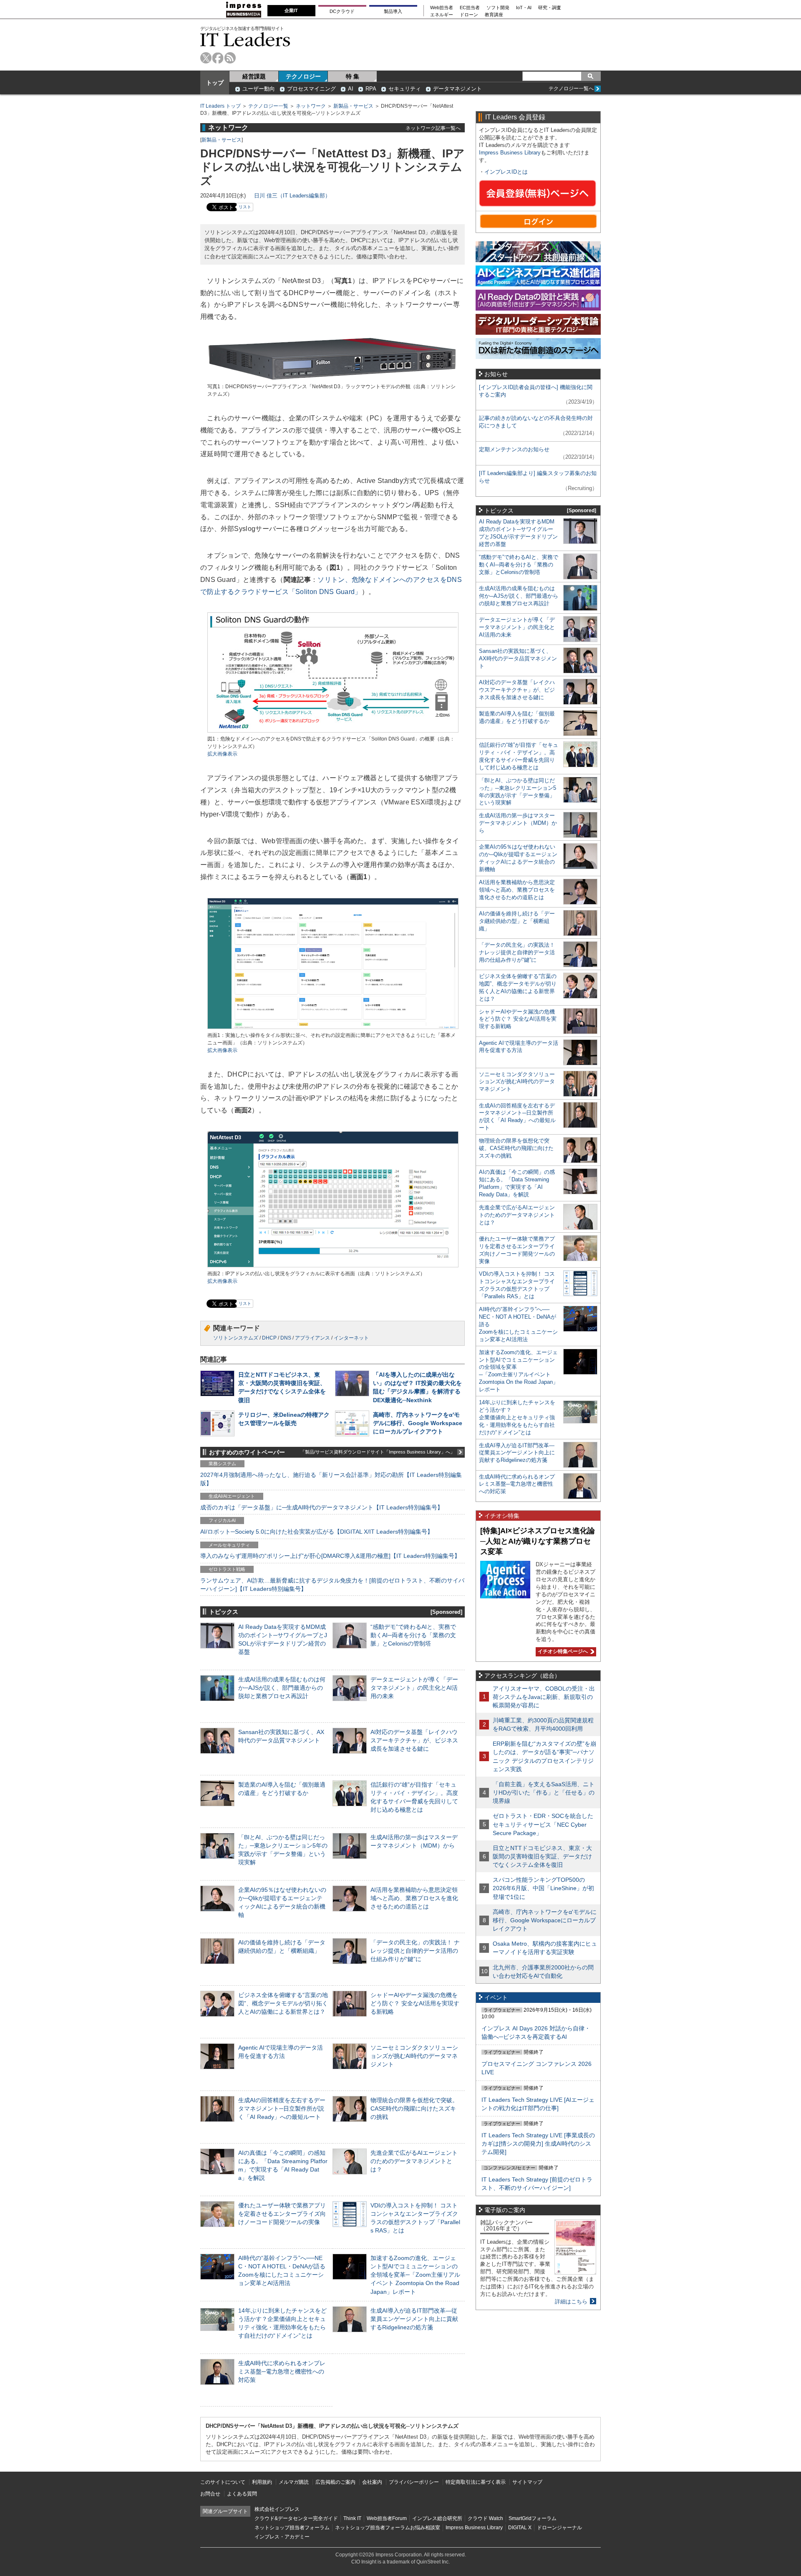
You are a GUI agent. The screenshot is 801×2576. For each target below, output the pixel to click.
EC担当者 (470, 8)
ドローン (469, 15)
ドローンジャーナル (559, 2528)
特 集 (353, 76)
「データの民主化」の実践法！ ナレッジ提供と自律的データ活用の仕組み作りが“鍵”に (415, 1951)
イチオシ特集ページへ (562, 1651)
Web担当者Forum (387, 2518)
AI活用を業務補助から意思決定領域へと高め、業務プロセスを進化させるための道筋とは (414, 1898)
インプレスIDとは (506, 172)
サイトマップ (527, 2482)
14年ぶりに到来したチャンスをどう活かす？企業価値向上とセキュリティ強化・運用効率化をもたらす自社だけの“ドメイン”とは (517, 1417)
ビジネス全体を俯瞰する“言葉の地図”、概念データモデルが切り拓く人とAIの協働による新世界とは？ (283, 2003)
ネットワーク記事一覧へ (433, 128)
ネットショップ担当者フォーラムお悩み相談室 (388, 2528)
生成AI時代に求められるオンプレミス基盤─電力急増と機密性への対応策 (282, 2371)
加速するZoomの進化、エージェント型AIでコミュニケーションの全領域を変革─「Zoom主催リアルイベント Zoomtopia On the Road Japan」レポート (415, 2275)
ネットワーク (311, 106)
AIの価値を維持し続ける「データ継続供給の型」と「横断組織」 (517, 921)
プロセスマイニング (311, 89)
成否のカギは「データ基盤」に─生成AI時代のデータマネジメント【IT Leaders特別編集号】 (322, 1507)
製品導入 (393, 11)
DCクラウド (342, 11)
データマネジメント (457, 89)
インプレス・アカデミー (282, 2537)
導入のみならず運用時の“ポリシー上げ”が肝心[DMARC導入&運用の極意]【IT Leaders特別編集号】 (330, 1556)
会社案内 (372, 2482)
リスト (245, 207)
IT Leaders (245, 39)
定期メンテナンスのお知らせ (514, 449)
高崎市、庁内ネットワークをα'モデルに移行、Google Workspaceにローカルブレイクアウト (418, 1423)
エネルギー (442, 15)
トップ (215, 83)
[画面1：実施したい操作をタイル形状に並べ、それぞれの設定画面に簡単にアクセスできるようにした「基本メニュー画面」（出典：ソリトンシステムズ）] (333, 1028)
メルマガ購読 (294, 2482)
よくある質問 (242, 2494)
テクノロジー (303, 76)
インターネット (351, 1338)
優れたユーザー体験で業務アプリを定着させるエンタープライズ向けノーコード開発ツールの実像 (282, 2214)
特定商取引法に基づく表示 (476, 2482)
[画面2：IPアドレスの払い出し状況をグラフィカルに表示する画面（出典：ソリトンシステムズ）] (333, 1266)
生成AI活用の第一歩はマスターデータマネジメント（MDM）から (518, 823)
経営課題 (254, 76)
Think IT (352, 2518)
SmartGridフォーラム (533, 2518)
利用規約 (262, 2482)
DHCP (269, 1338)
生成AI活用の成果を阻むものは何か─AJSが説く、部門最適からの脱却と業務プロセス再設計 (282, 1688)
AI (351, 89)
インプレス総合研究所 (437, 2518)
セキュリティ (405, 89)
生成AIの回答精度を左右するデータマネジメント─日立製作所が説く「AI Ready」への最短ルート (282, 2108)
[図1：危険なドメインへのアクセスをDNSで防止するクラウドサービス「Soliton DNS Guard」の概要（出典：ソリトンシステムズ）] (333, 732)
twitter (206, 58)
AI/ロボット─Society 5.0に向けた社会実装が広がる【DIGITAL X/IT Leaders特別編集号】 (317, 1532)
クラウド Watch (485, 2518)
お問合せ (210, 2494)
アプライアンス (312, 1338)
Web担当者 (442, 8)
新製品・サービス (353, 106)
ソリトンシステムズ (236, 1338)
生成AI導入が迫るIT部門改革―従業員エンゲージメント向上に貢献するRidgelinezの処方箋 (414, 2319)
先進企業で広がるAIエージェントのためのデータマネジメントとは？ (414, 2161)
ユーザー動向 (259, 89)
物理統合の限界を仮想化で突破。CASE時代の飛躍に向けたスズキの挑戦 (414, 2108)
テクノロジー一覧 (268, 106)
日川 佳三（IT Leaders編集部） (292, 196)
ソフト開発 (498, 8)
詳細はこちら (571, 2302)
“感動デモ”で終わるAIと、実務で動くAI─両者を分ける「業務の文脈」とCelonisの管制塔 (413, 1635)
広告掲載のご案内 (335, 2482)
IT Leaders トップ (220, 106)
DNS (286, 1338)
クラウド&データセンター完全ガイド (296, 2518)
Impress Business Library (510, 153)
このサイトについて (223, 2482)
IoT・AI (524, 8)
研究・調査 (550, 8)
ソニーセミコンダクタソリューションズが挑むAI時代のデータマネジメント (414, 2056)
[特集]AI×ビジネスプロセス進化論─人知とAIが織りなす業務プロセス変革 (538, 1541)
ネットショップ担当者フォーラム (292, 2528)
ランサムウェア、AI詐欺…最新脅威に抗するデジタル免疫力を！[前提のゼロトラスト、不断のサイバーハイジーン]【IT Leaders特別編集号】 (332, 1585)
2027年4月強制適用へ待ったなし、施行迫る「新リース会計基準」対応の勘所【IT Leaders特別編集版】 (331, 1479)
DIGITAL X (520, 2528)
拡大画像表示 (222, 754)
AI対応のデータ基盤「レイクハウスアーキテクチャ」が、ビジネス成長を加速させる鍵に (414, 1740)
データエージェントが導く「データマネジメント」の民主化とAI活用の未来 (414, 1688)
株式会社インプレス (277, 2509)
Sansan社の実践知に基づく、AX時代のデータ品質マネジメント (518, 659)
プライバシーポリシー (414, 2482)
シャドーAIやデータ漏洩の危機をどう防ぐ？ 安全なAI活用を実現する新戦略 (415, 2003)
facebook (218, 58)
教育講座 (494, 15)
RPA (371, 89)
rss (230, 58)
